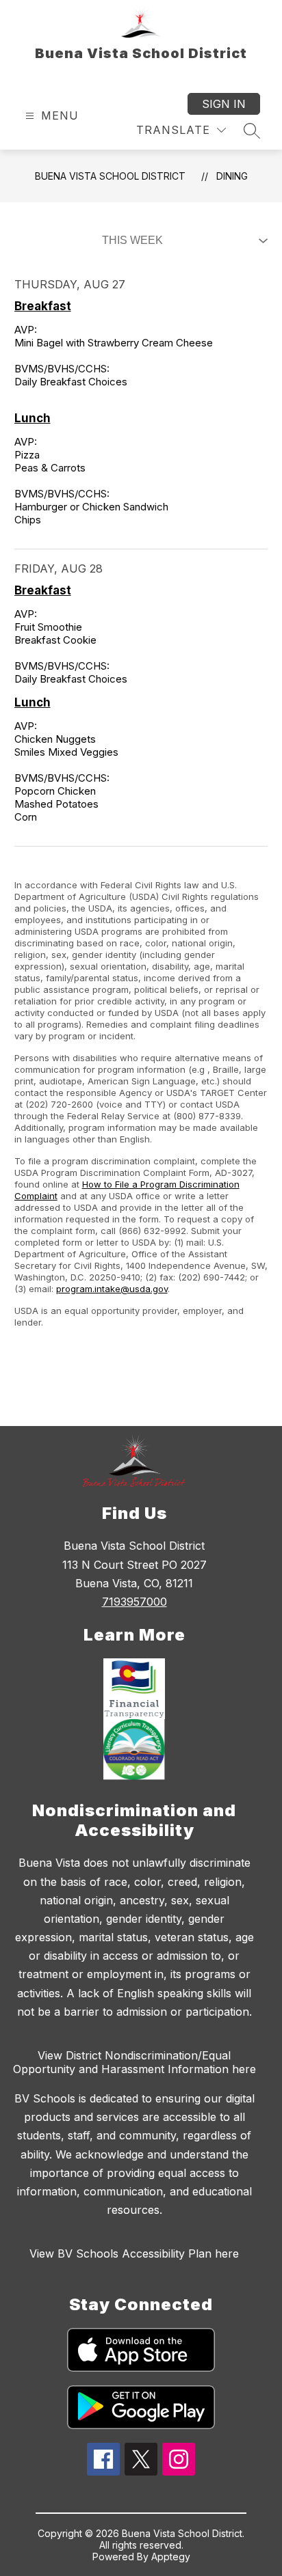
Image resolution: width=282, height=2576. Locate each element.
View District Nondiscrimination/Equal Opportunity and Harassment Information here (134, 2062)
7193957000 (134, 1602)
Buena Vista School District (110, 176)
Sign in (224, 104)
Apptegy (171, 2557)
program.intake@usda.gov (112, 1289)
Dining (232, 176)
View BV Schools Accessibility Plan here (134, 2253)
